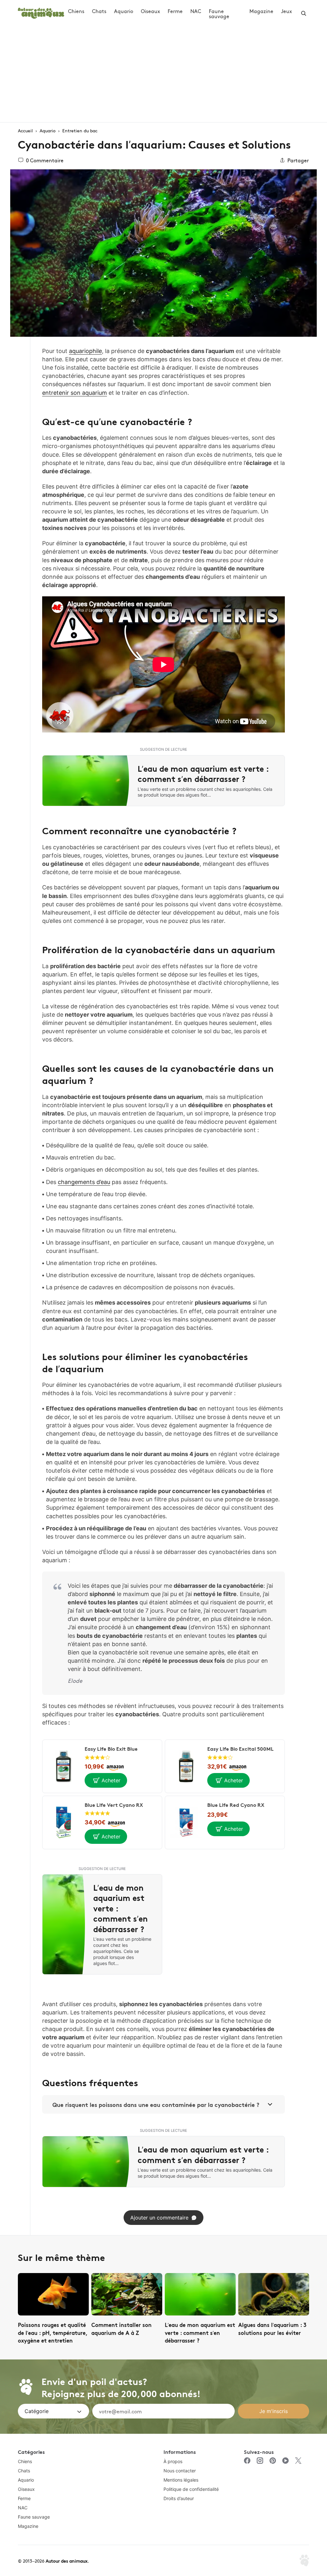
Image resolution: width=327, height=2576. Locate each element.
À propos (173, 2461)
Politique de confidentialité (191, 2489)
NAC (196, 11)
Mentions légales (181, 2480)
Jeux (286, 11)
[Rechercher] (304, 13)
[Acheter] (106, 1780)
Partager (298, 160)
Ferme (175, 11)
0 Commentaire (45, 160)
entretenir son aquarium (75, 393)
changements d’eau (84, 1182)
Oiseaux (150, 11)
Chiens (76, 11)
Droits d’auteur (179, 2498)
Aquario (124, 11)
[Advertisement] (163, 74)
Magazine (261, 11)
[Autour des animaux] (41, 12)
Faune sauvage (219, 13)
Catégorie (37, 2411)
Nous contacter (180, 2471)
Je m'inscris (274, 2411)
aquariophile (85, 351)
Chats (99, 11)
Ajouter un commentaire (159, 2218)
